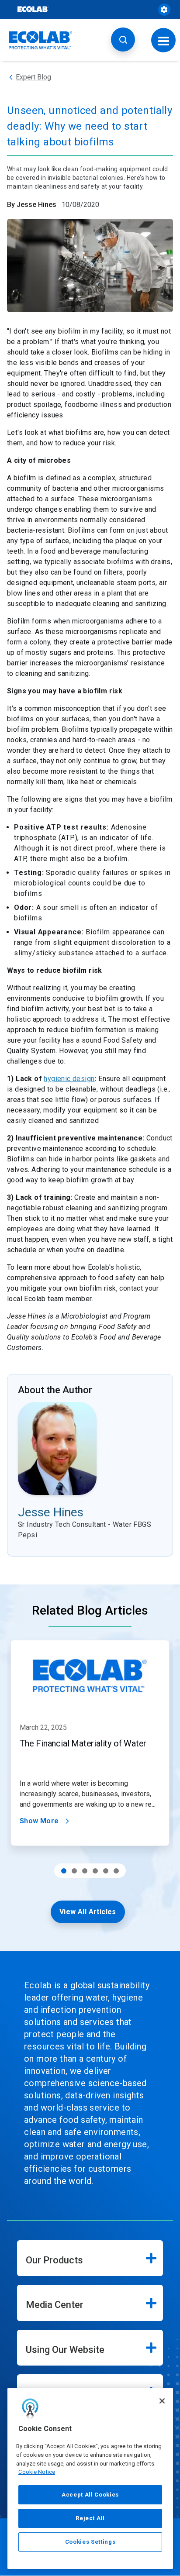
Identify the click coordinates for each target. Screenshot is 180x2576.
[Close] (162, 2401)
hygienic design (69, 1079)
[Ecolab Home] (41, 40)
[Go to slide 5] (106, 1871)
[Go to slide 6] (116, 1871)
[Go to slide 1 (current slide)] (64, 1871)
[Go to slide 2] (74, 1871)
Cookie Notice (37, 2472)
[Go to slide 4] (95, 1871)
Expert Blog (33, 77)
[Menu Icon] (164, 40)
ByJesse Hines (32, 205)
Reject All (90, 2518)
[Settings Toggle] (164, 10)
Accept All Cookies (90, 2495)
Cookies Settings (90, 2542)
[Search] (123, 40)
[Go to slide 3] (85, 1871)
